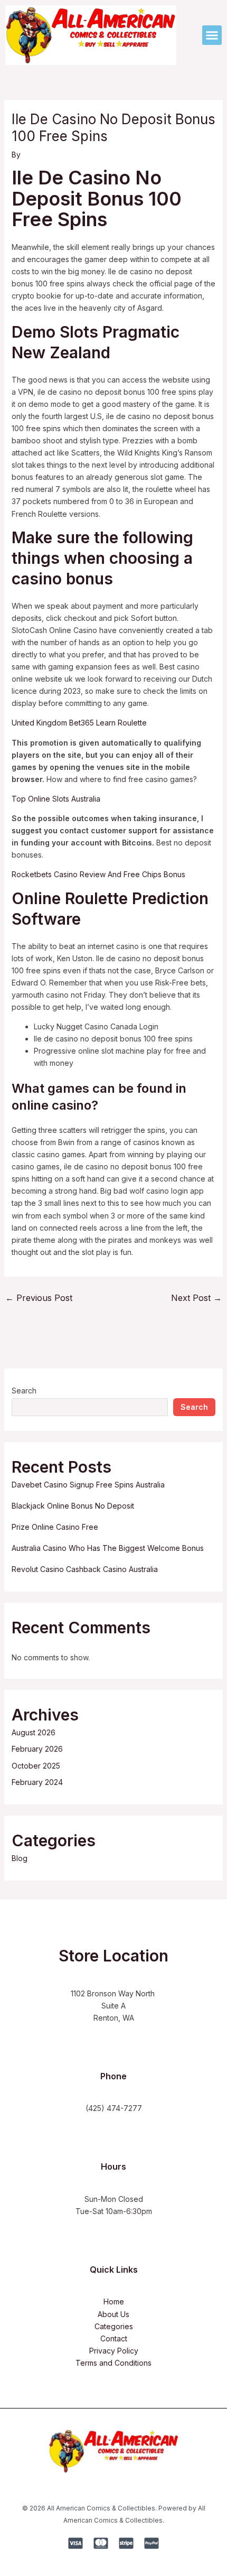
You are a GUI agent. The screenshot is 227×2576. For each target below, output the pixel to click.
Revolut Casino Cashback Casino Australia (85, 1569)
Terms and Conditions (113, 2363)
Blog (20, 1858)
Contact (114, 2338)
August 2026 (34, 1732)
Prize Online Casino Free (55, 1527)
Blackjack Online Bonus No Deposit (73, 1506)
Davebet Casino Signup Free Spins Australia (88, 1485)
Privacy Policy (114, 2351)
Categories (114, 2326)
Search (24, 1391)
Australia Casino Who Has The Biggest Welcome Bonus (108, 1548)
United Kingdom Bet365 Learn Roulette (79, 723)
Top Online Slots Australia (56, 799)
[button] (212, 35)
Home (114, 2301)
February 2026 (37, 1749)
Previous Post (39, 1298)
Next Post (196, 1298)
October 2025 (36, 1766)
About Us (113, 2314)
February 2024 (37, 1782)
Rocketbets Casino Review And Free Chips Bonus (98, 874)
